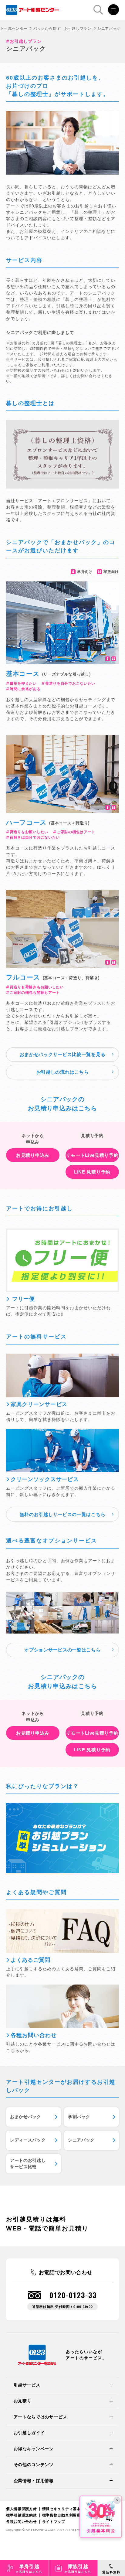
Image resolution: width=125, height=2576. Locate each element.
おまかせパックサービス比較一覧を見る (63, 1054)
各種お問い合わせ (22, 2522)
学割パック (79, 2117)
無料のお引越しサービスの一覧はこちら (63, 1514)
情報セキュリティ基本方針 (65, 2509)
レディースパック (28, 2140)
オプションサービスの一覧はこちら (62, 1650)
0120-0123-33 (73, 2295)
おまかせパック (26, 2117)
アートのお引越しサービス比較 (28, 2164)
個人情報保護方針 (22, 2509)
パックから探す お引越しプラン (62, 29)
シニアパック (81, 2140)
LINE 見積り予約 (92, 1172)
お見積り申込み (33, 1155)
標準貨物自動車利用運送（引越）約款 (75, 2515)
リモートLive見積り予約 (92, 1155)
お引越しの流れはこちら (63, 1072)
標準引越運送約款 (22, 2515)
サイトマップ (54, 2522)
